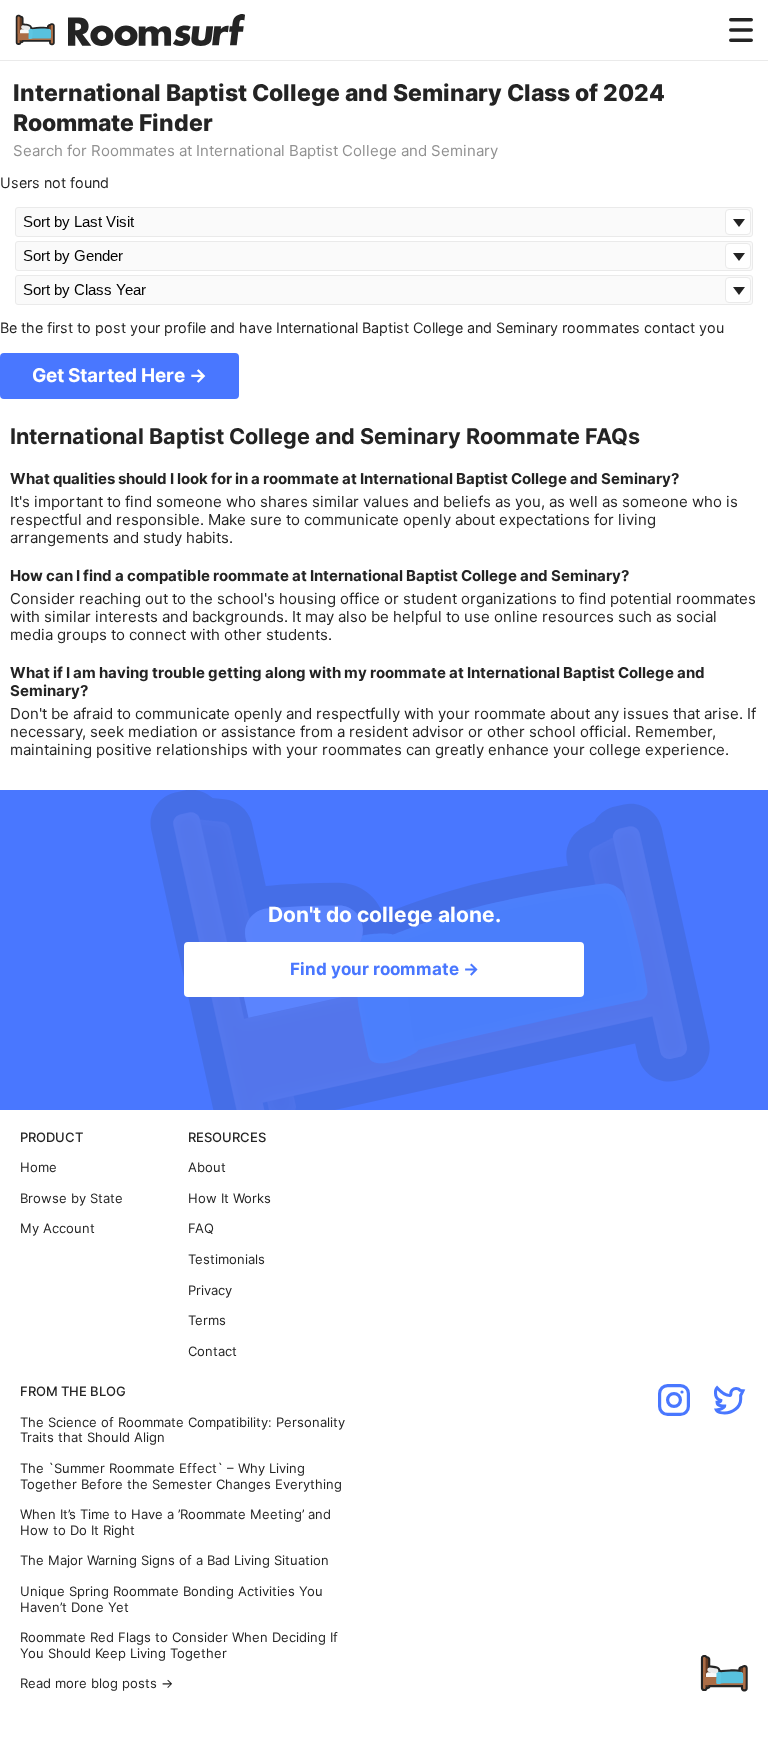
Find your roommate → (384, 969)
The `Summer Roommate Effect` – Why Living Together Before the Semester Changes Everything (181, 1476)
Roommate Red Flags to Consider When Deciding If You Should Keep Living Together (179, 1645)
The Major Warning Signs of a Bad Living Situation (174, 1560)
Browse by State (71, 1198)
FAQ (201, 1228)
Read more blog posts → (96, 1683)
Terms (207, 1320)
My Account (57, 1228)
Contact (212, 1351)
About (207, 1167)
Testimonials (226, 1259)
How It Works (229, 1198)
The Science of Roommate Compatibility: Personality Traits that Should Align (182, 1430)
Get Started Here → (119, 375)
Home (38, 1167)
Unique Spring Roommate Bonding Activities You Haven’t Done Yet (171, 1599)
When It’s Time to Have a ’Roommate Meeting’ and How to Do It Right (175, 1522)
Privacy (210, 1290)
